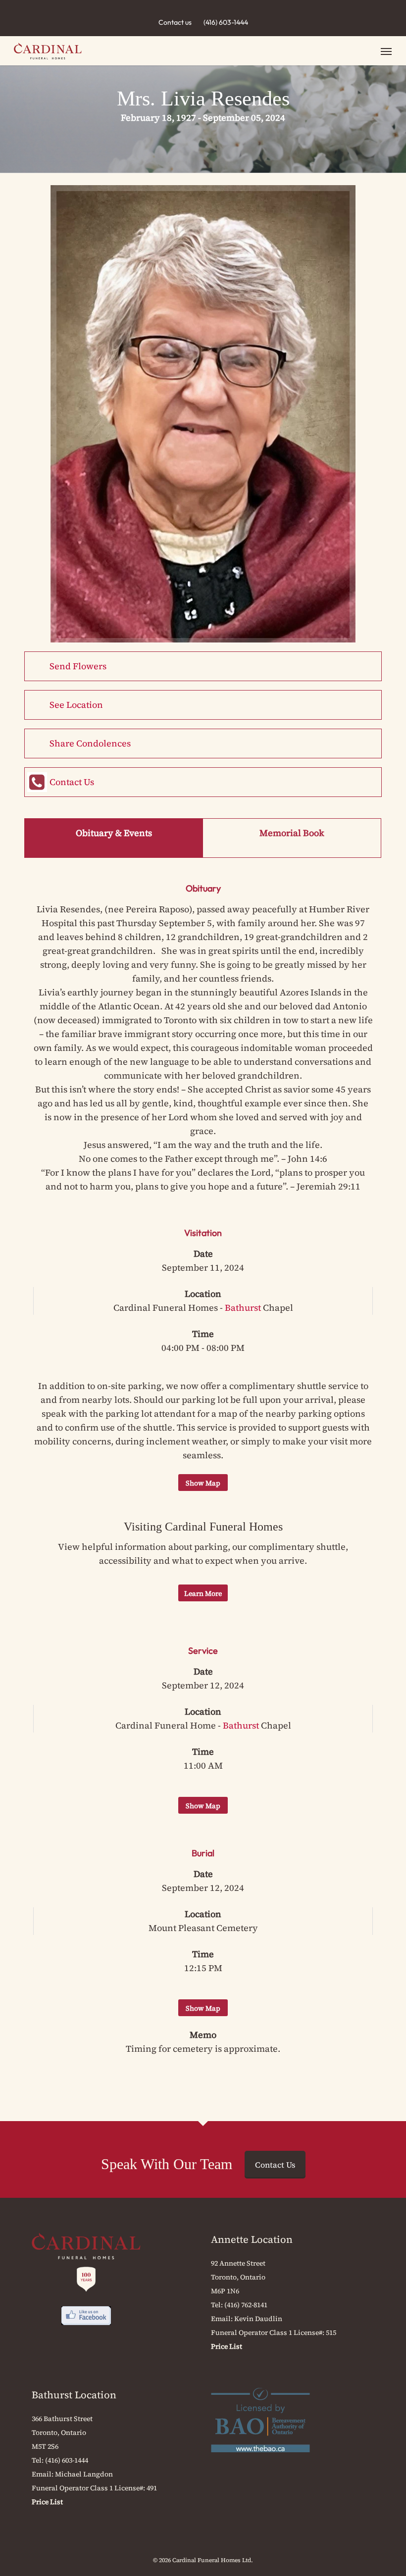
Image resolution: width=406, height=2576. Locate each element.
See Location (76, 705)
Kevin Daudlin (258, 2319)
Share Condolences (90, 743)
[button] (386, 51)
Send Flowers (78, 666)
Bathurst (243, 1308)
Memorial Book (292, 833)
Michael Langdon (84, 2474)
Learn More (203, 1593)
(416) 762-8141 (246, 2305)
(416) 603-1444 (226, 22)
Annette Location (252, 2239)
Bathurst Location (74, 2395)
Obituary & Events (114, 833)
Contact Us (72, 782)
